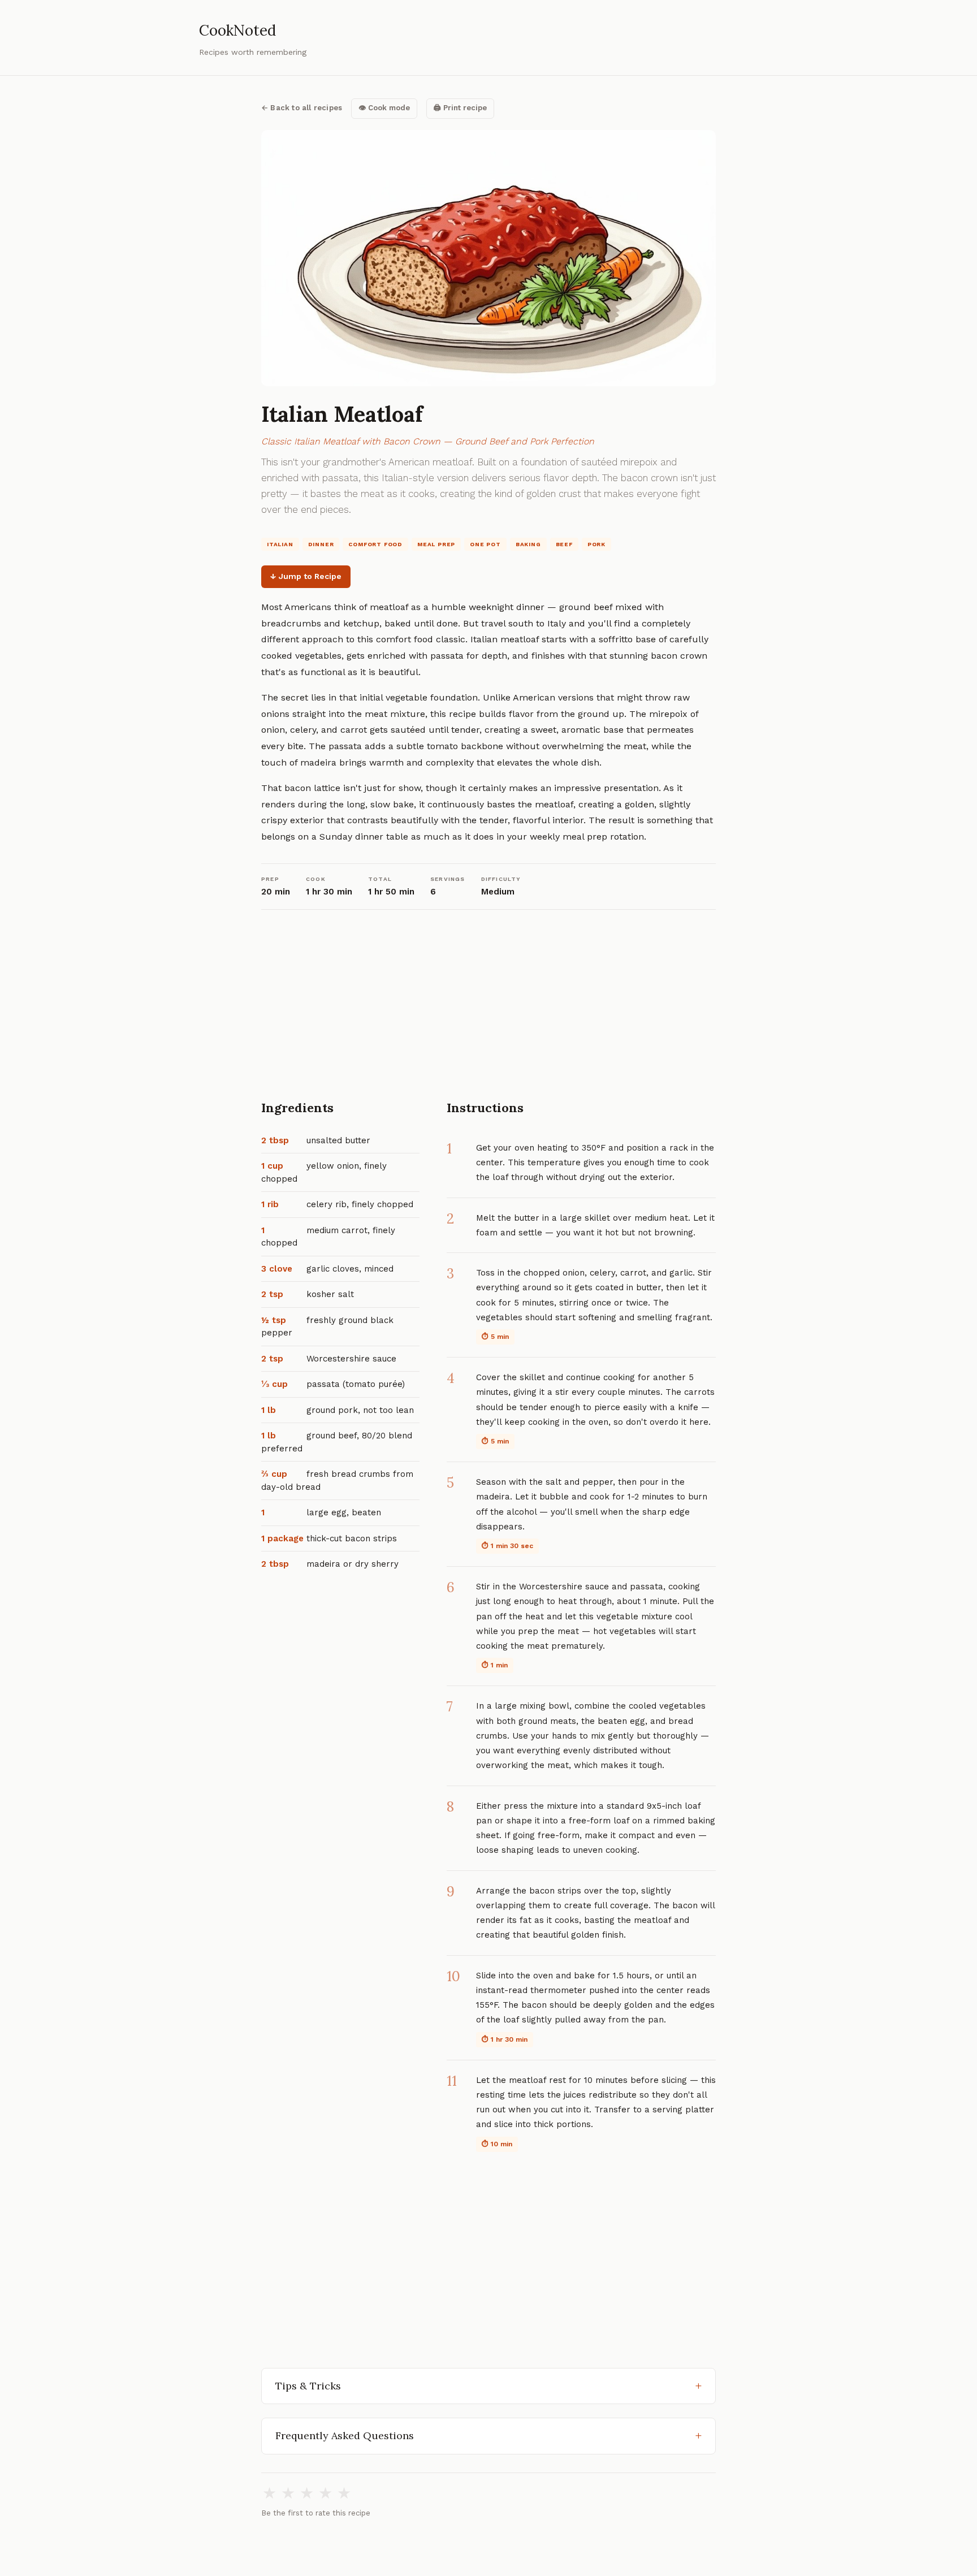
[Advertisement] (488, 1014)
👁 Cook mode (384, 108)
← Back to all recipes (302, 108)
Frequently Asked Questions (345, 2435)
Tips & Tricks (308, 2386)
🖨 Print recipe (460, 108)
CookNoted (237, 30)
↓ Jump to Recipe (306, 576)
